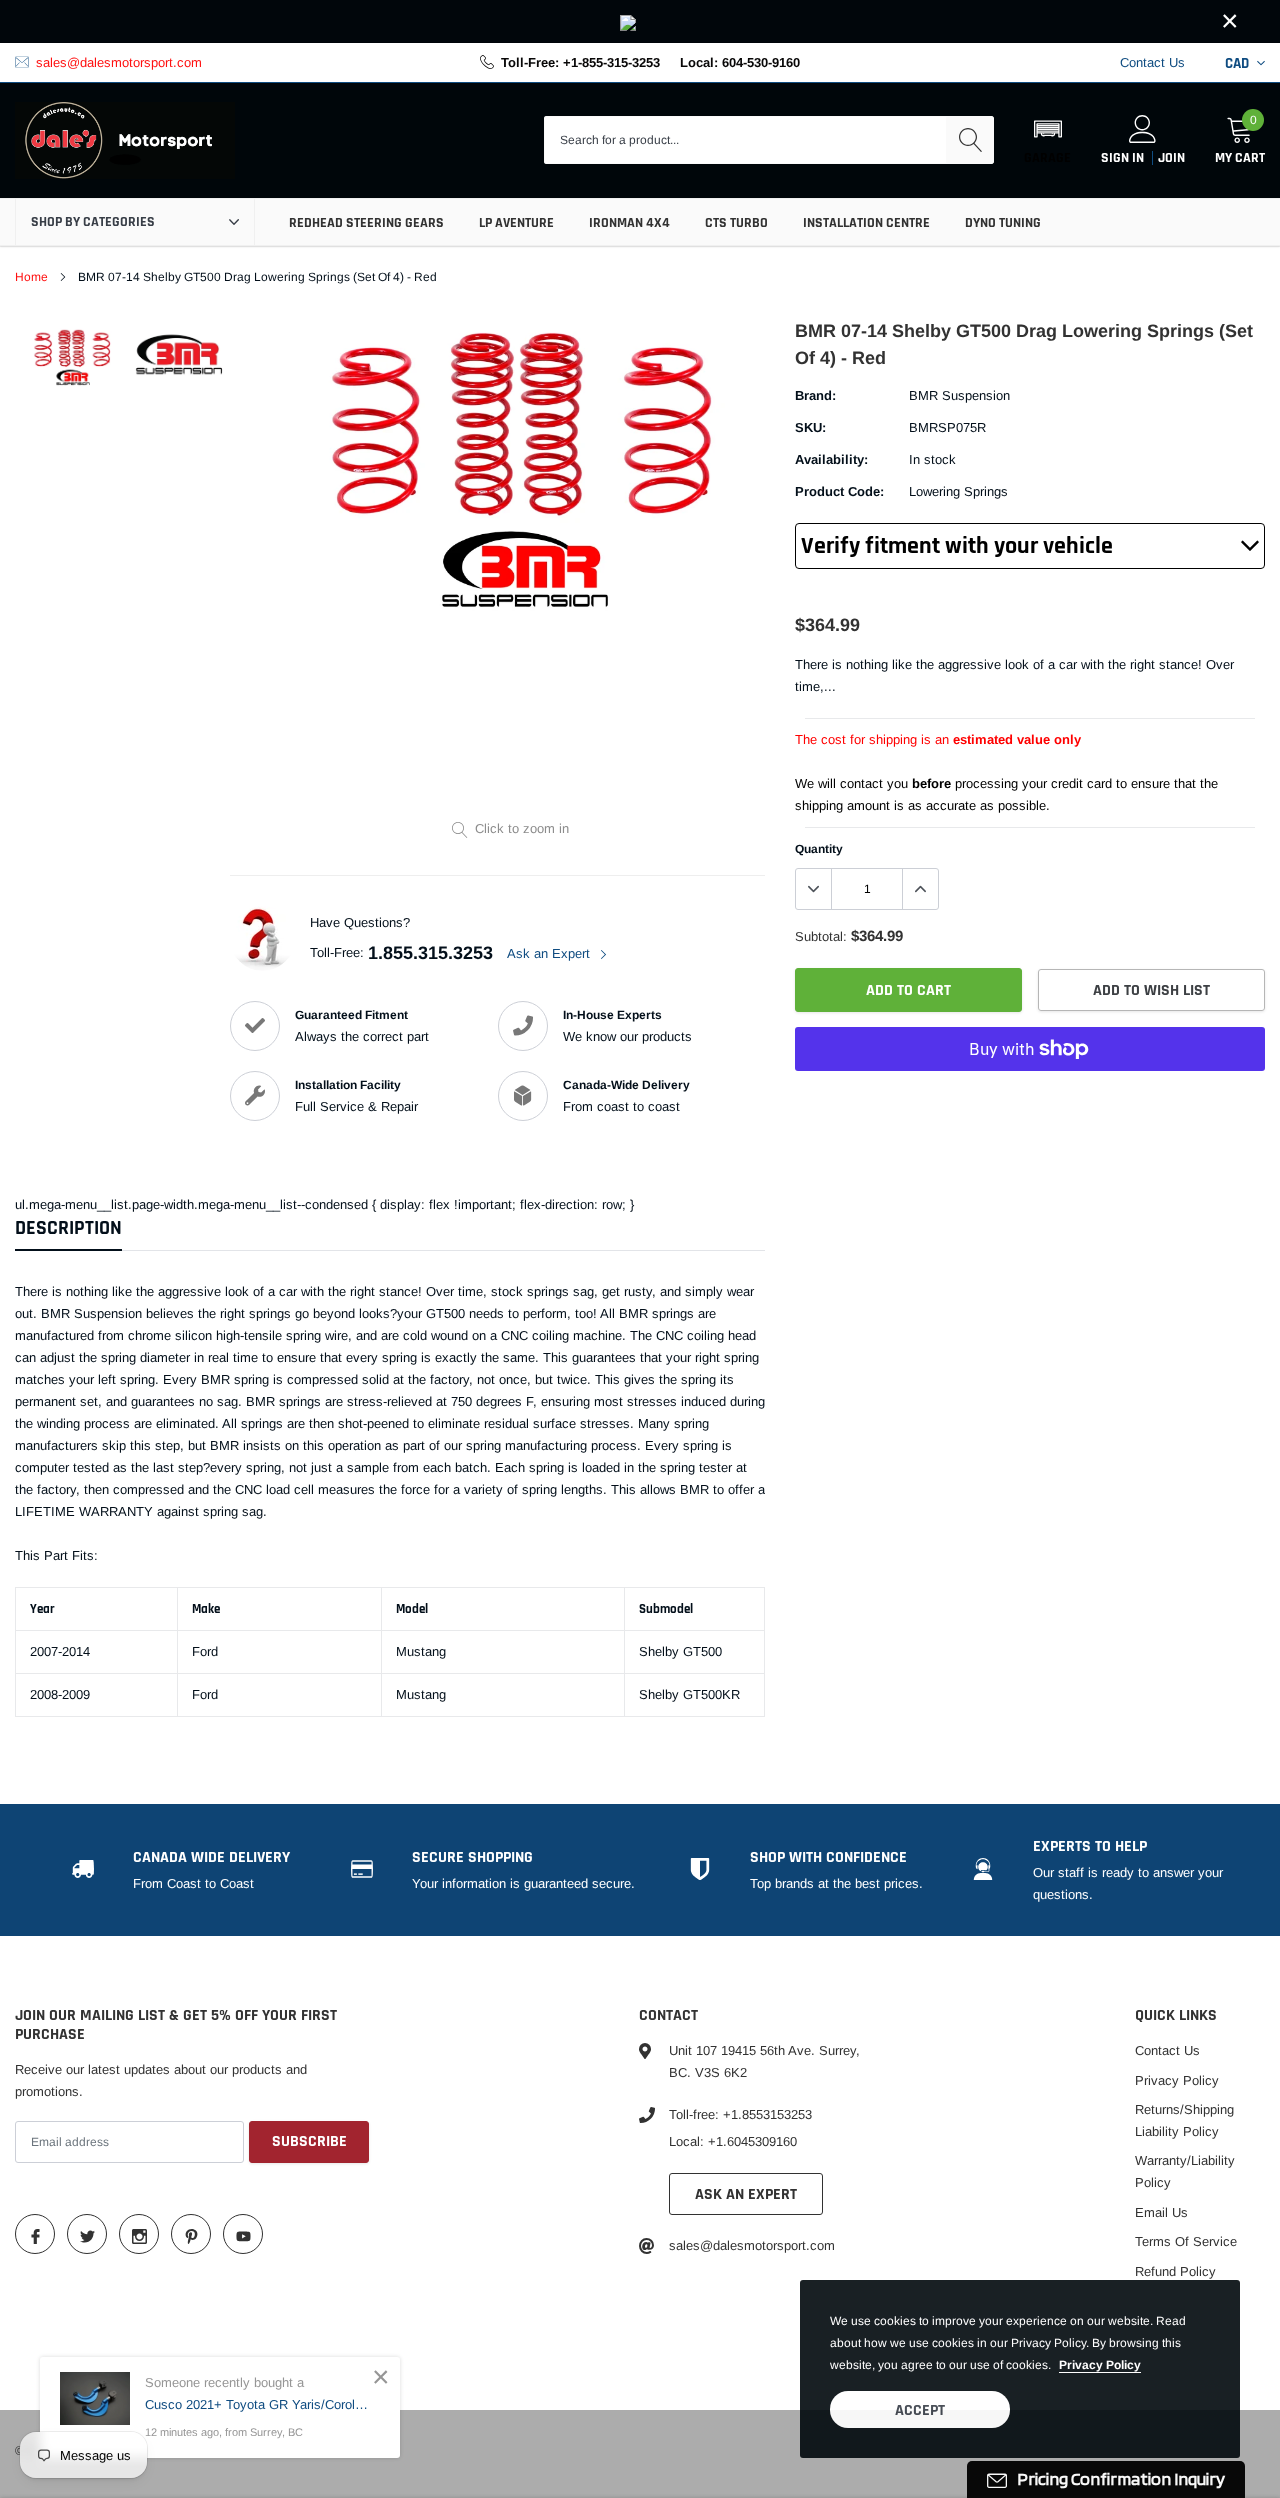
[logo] (125, 141)
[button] (1047, 140)
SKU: (810, 427)
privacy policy (1100, 2365)
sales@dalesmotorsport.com (119, 62)
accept (920, 2410)
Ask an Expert (550, 953)
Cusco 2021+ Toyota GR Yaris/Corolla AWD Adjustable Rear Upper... (257, 2404)
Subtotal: (821, 936)
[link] (640, 21)
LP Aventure (516, 223)
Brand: (815, 395)
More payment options (1030, 1098)
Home (31, 277)
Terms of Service (1186, 2241)
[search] (970, 140)
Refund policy (1175, 2271)
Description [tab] (68, 1228)
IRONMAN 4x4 (629, 223)
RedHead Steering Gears (366, 223)
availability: (831, 459)
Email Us (1161, 2212)
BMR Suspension (959, 395)
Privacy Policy (1177, 2080)
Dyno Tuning (1003, 223)
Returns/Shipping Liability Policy (1184, 2120)
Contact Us (1152, 62)
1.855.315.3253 (430, 953)
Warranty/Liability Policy (1185, 2171)
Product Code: (839, 491)
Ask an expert (746, 2194)
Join (1171, 158)
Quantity (819, 849)
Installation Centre (866, 223)
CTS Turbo (736, 223)
